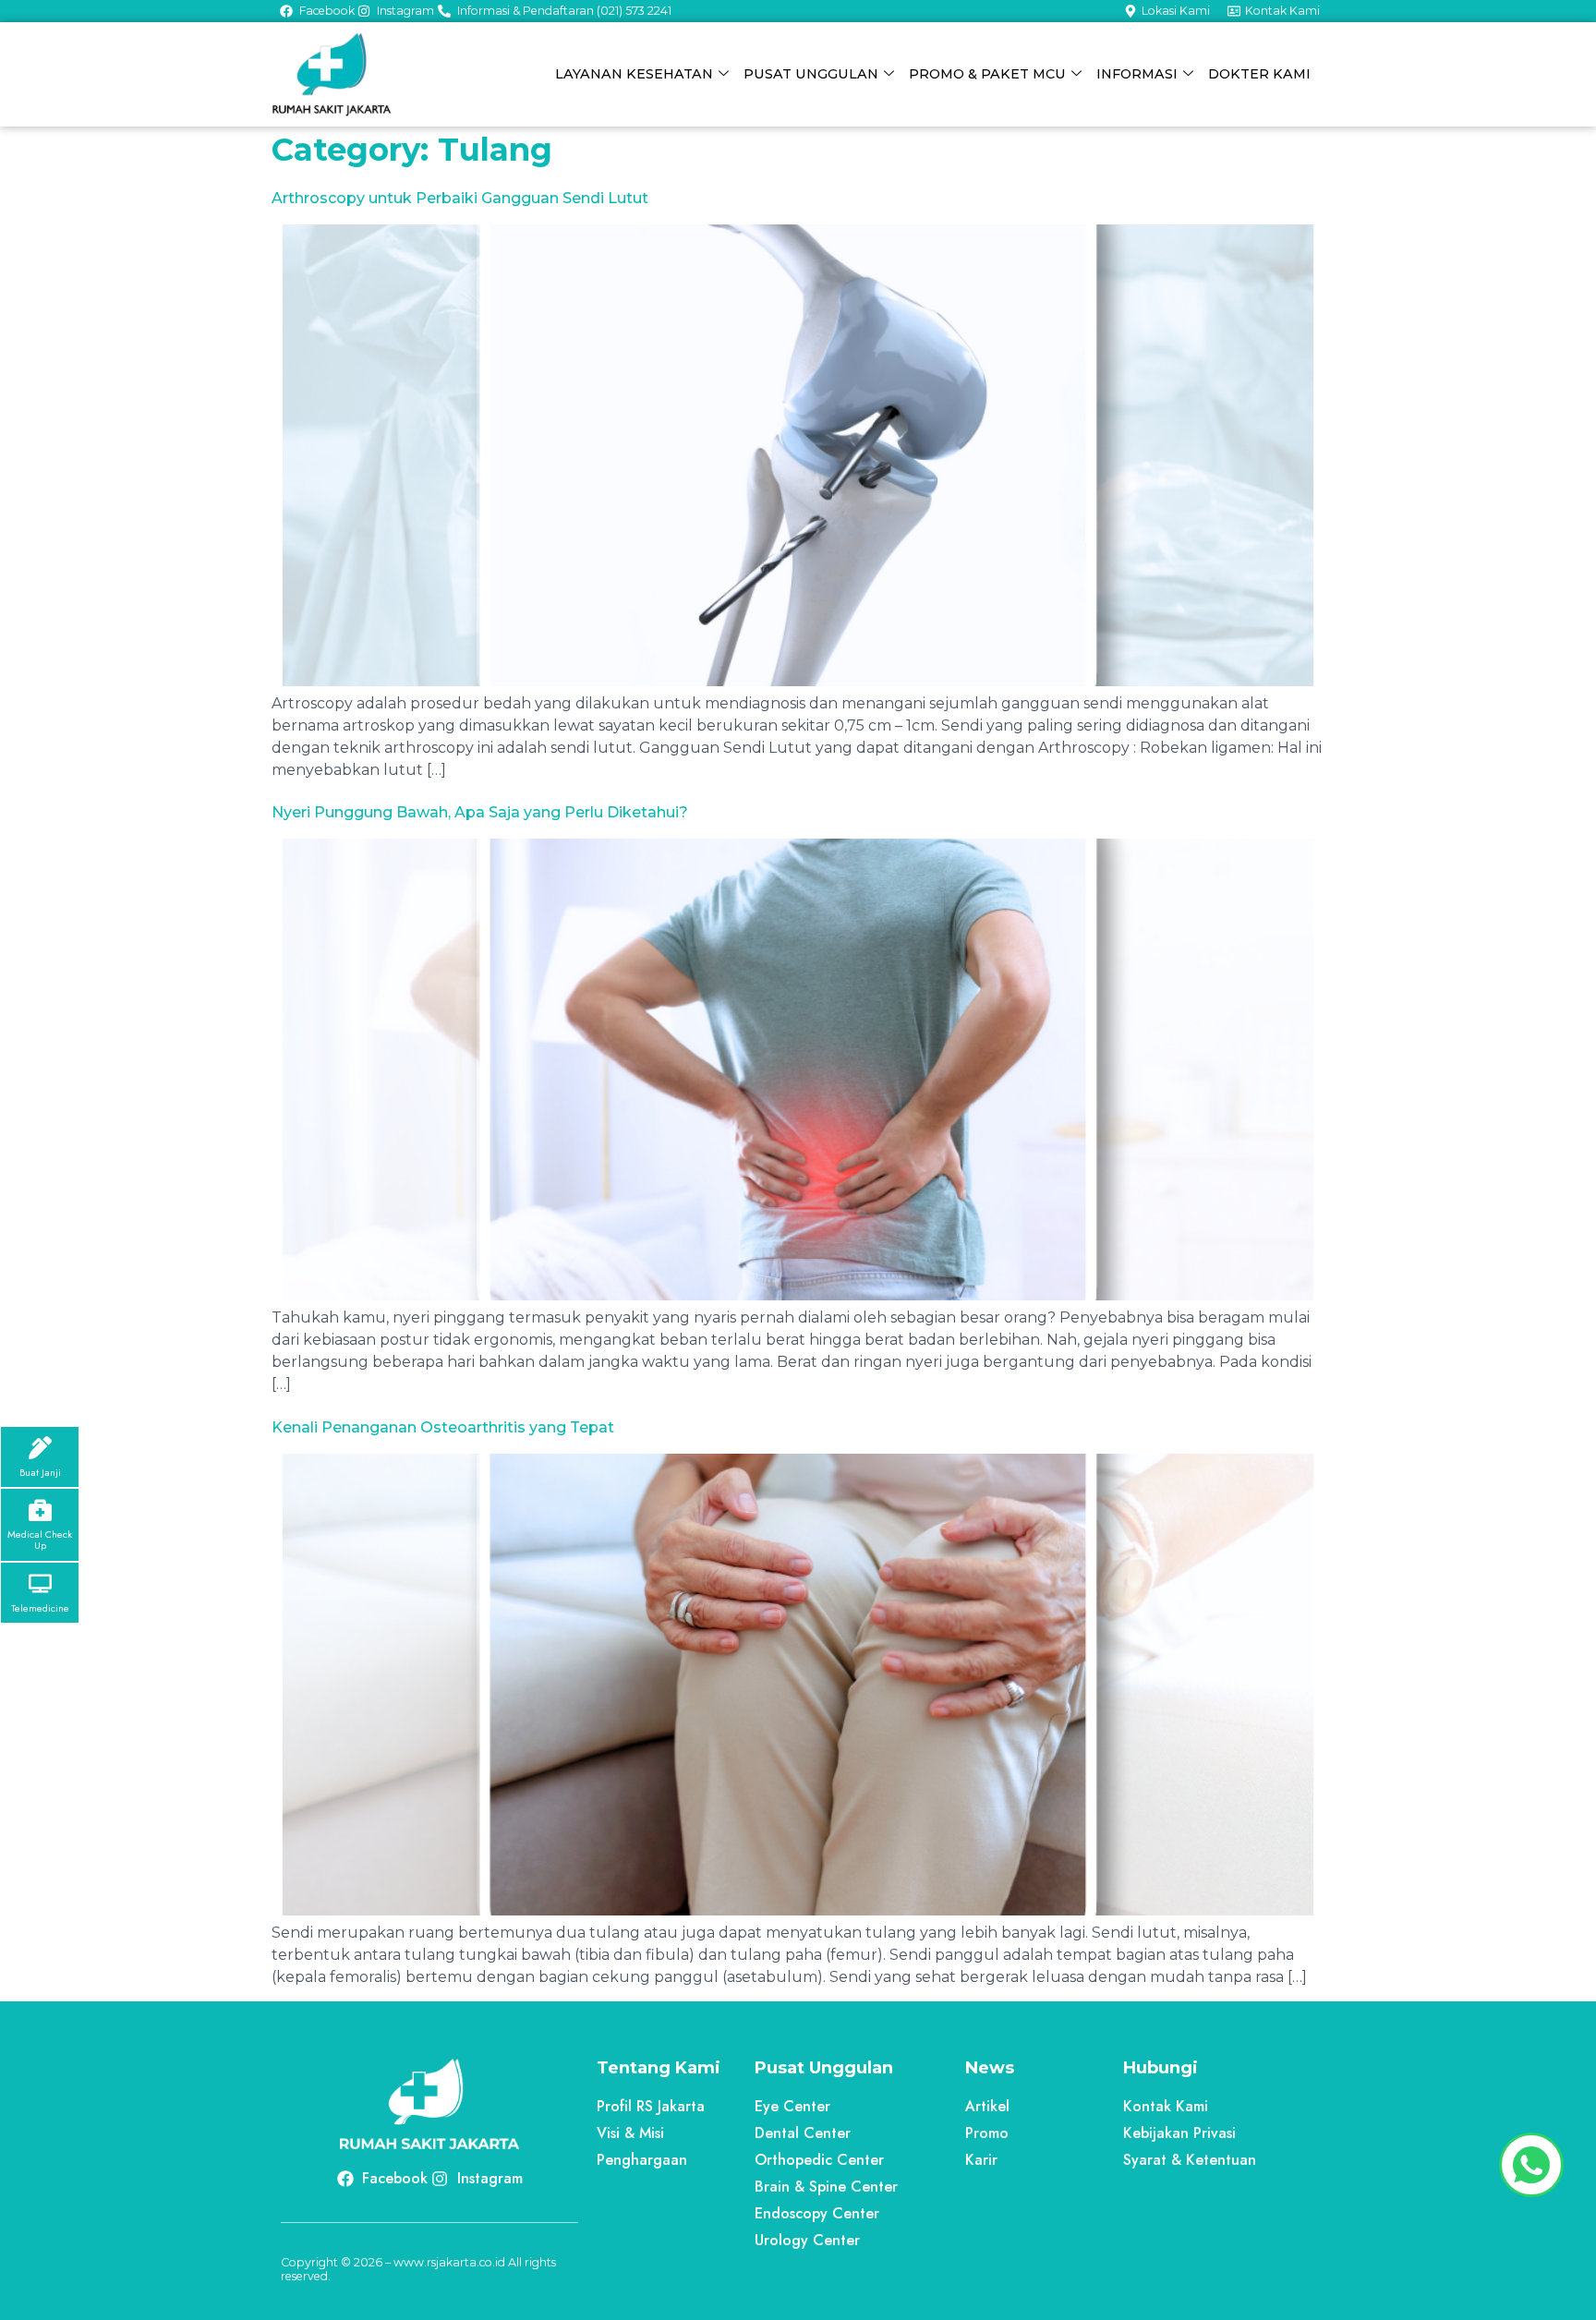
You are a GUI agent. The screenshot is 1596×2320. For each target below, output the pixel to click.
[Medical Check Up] (40, 1510)
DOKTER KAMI (1259, 74)
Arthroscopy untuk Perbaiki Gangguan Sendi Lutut (460, 198)
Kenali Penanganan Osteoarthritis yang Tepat (443, 1427)
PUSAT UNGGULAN (811, 74)
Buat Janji (40, 1472)
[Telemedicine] (40, 1583)
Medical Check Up (40, 1540)
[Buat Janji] (40, 1448)
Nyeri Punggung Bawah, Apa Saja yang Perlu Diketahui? (480, 812)
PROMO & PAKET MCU (987, 74)
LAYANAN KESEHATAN (634, 74)
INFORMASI (1137, 74)
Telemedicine (40, 1608)
